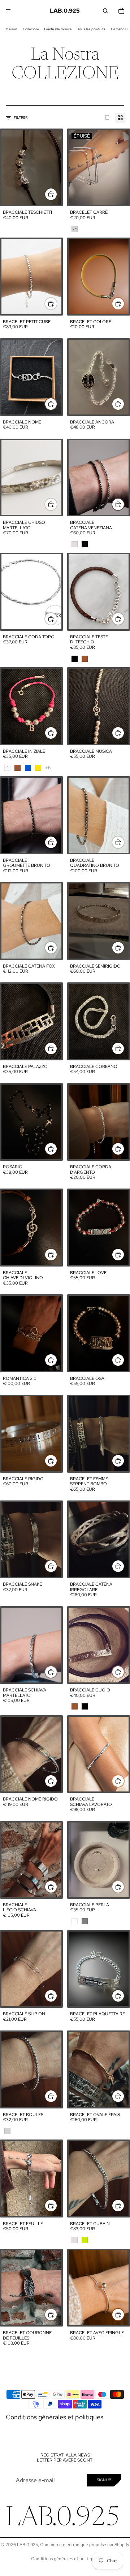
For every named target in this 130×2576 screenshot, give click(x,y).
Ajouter (57, 194)
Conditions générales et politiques (55, 2417)
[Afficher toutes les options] (48, 768)
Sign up (104, 2480)
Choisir (57, 303)
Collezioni (31, 29)
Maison (11, 29)
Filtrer (21, 118)
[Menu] (8, 11)
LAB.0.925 (27, 2545)
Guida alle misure (58, 29)
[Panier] (121, 11)
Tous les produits (91, 29)
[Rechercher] (105, 11)
